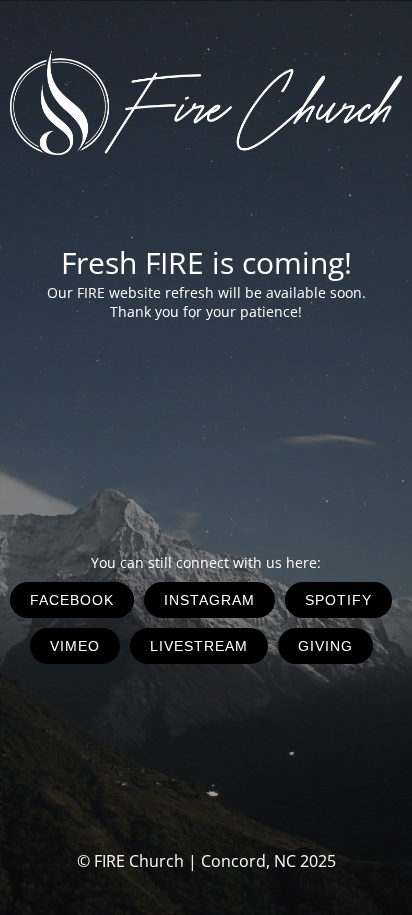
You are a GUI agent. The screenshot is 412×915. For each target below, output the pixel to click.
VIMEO (75, 646)
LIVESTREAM (199, 646)
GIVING (325, 646)
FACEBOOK (72, 600)
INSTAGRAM (209, 600)
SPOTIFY (338, 600)
